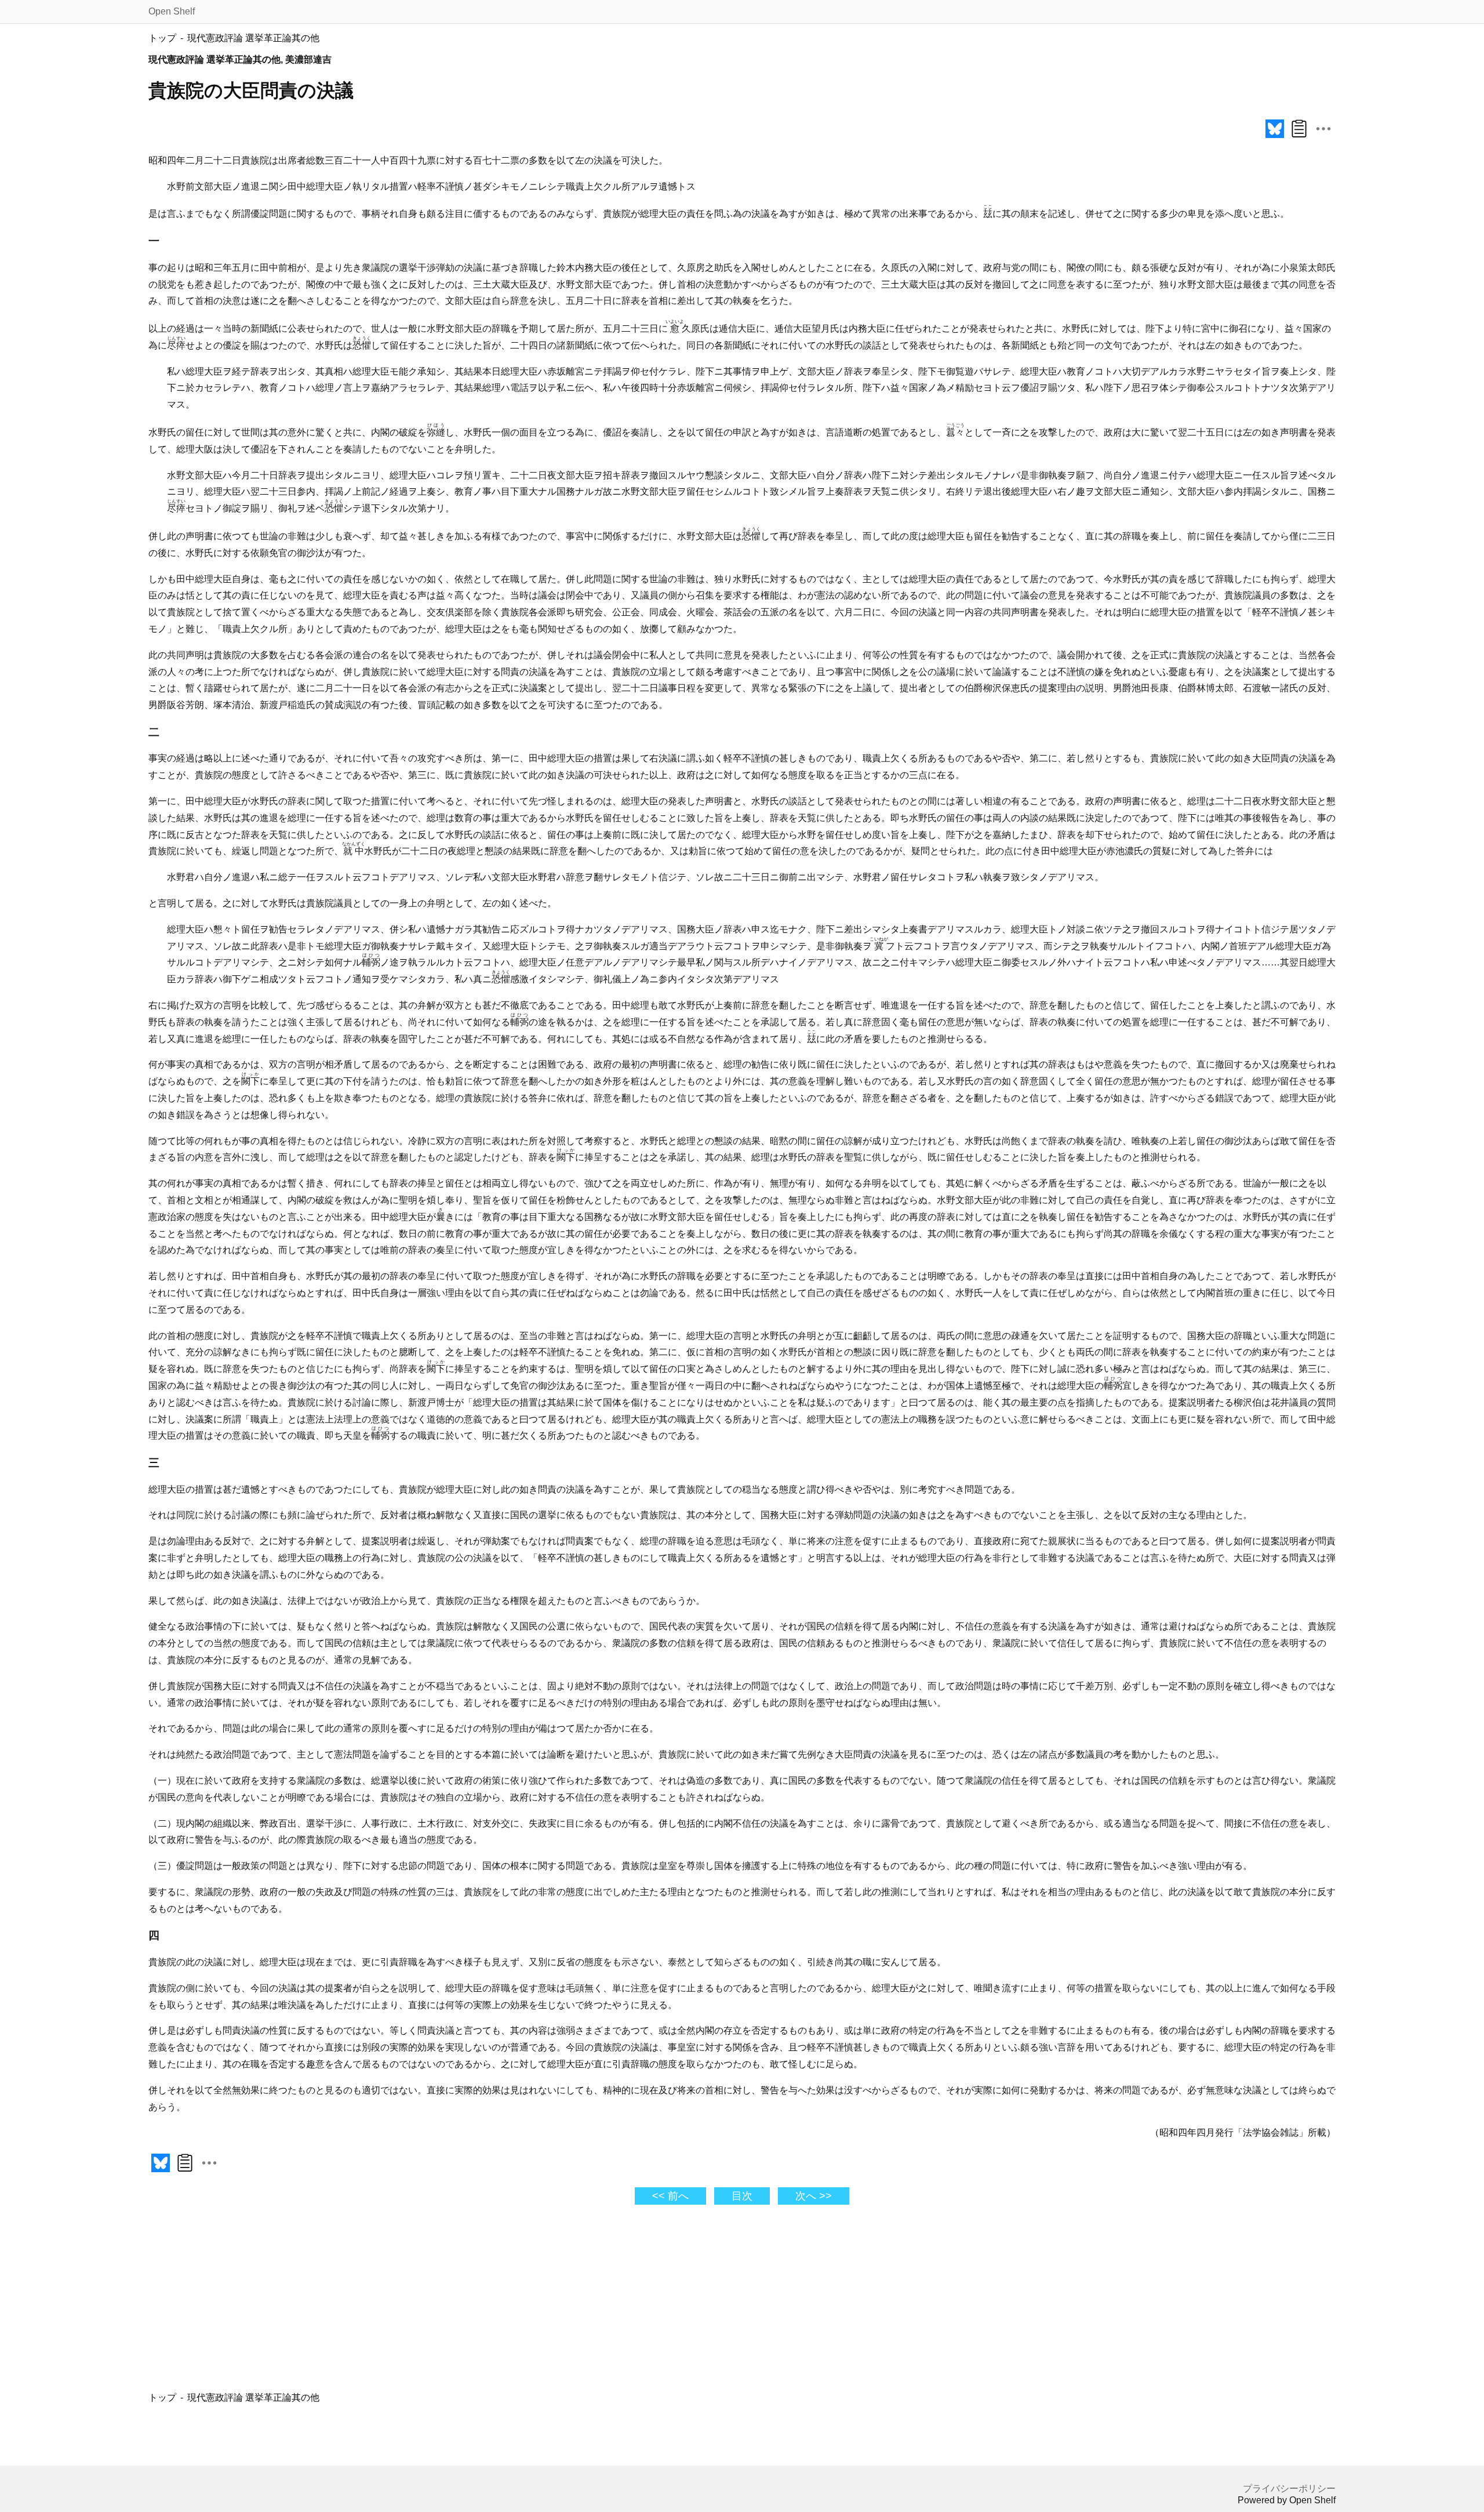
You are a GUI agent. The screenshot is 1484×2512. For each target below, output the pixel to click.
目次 (742, 2196)
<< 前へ (670, 2196)
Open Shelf (172, 11)
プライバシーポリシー (1289, 2489)
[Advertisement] (638, 2302)
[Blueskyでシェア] (1275, 138)
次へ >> (814, 2196)
